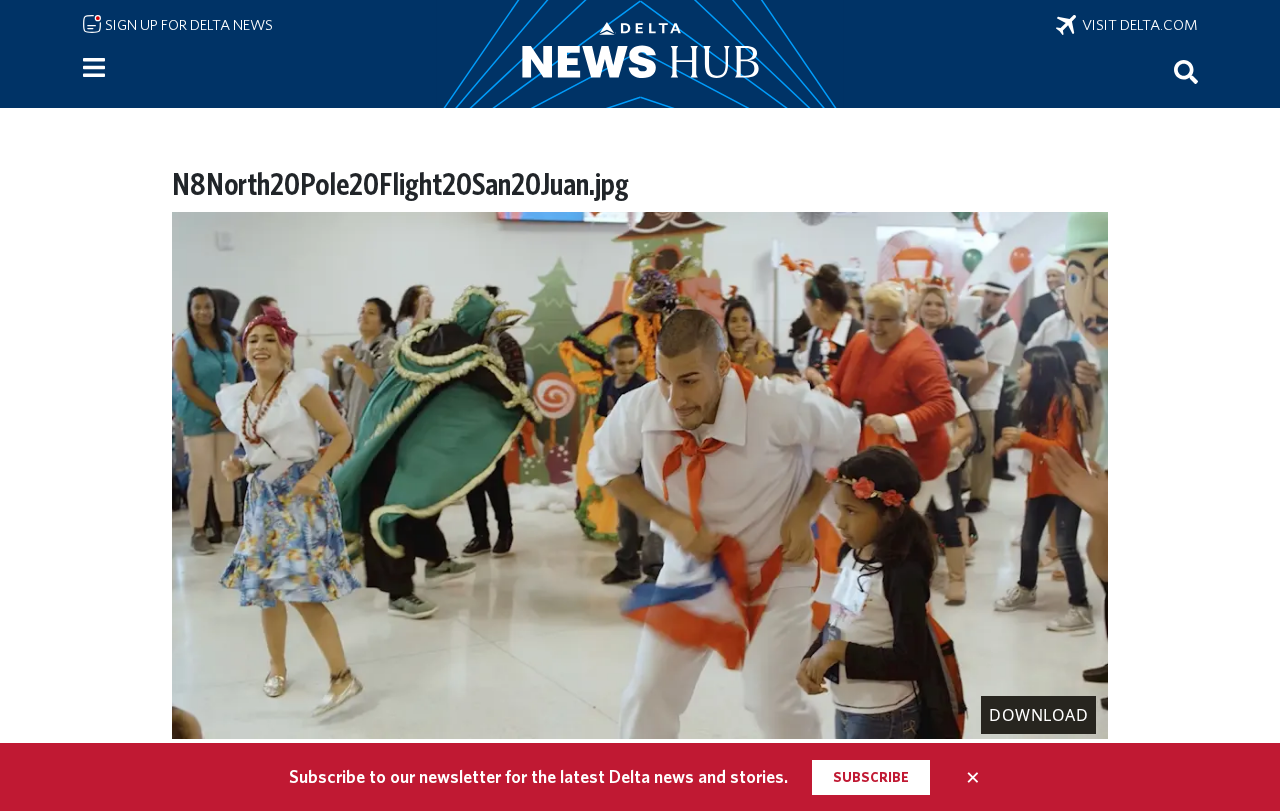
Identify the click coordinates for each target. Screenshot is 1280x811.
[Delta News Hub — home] (640, 54)
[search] (1186, 71)
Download (1038, 715)
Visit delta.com (1137, 25)
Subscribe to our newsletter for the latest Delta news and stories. (538, 776)
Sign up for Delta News (187, 25)
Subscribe (871, 777)
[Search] (1186, 71)
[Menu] (94, 68)
